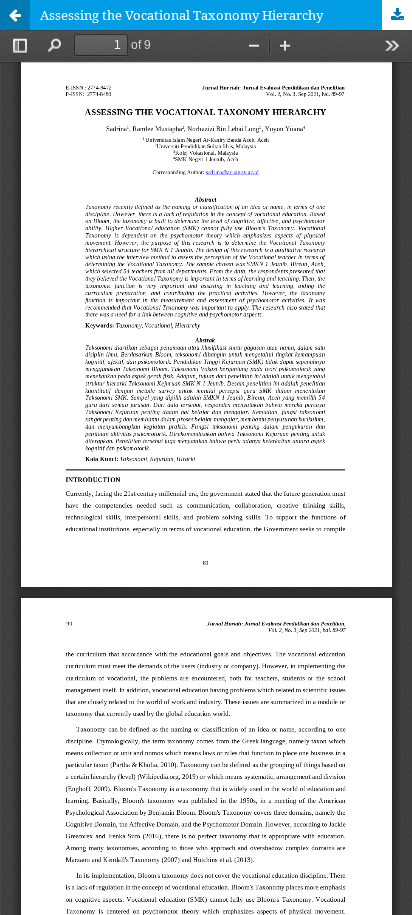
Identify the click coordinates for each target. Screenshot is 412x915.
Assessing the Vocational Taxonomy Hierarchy (181, 15)
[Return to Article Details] (15, 15)
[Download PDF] (397, 15)
